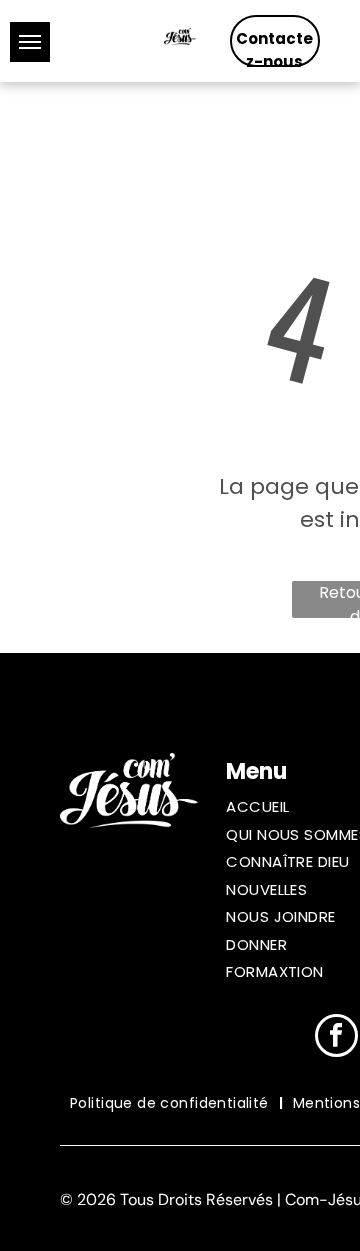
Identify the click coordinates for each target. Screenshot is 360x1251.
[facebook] (336, 1038)
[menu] (30, 42)
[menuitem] (171, 1103)
